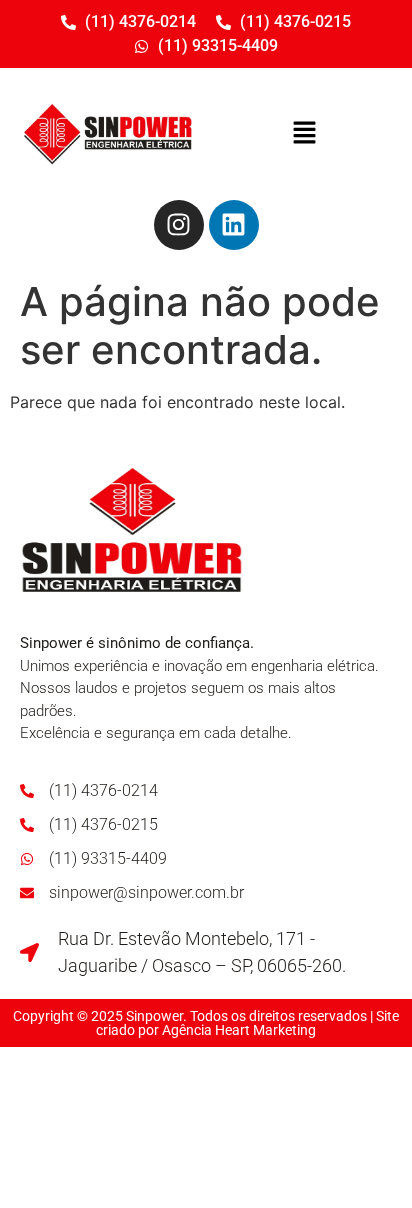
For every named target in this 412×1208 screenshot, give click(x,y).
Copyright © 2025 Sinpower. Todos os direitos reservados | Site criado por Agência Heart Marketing (206, 1023)
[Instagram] (179, 225)
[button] (304, 133)
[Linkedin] (234, 225)
